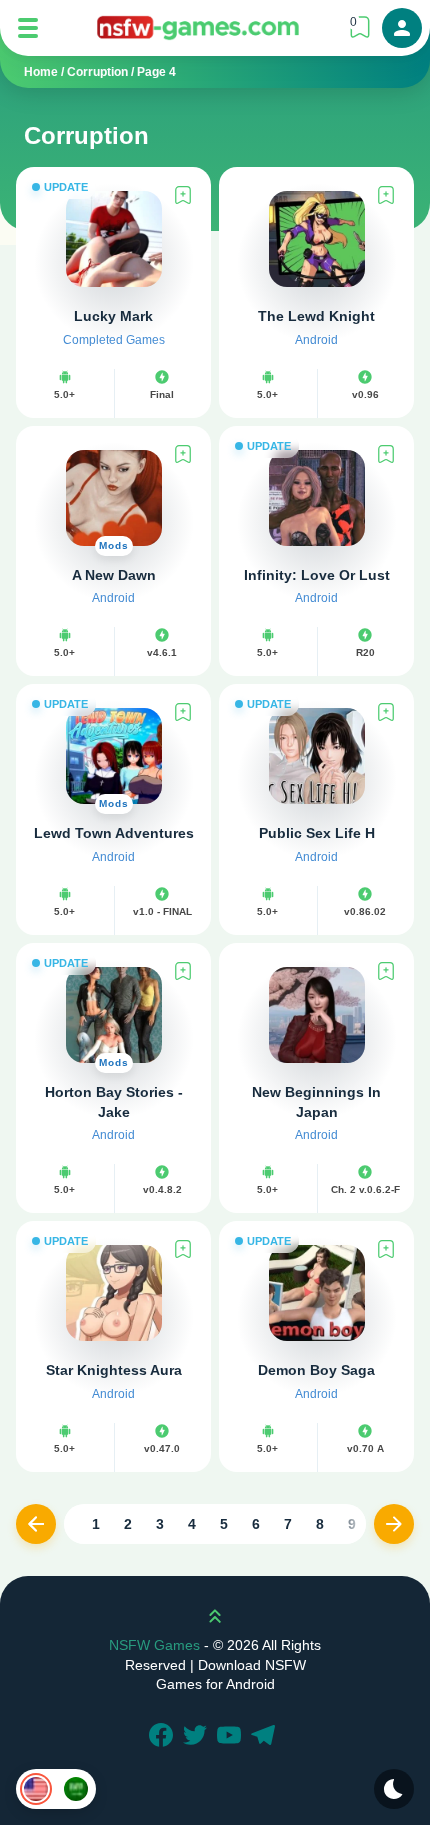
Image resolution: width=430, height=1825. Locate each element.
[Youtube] (232, 1737)
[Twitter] (198, 1737)
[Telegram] (266, 1737)
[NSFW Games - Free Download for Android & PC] (198, 27)
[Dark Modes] (394, 1789)
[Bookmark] (183, 195)
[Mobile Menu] (28, 28)
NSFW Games (154, 1645)
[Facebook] (164, 1737)
